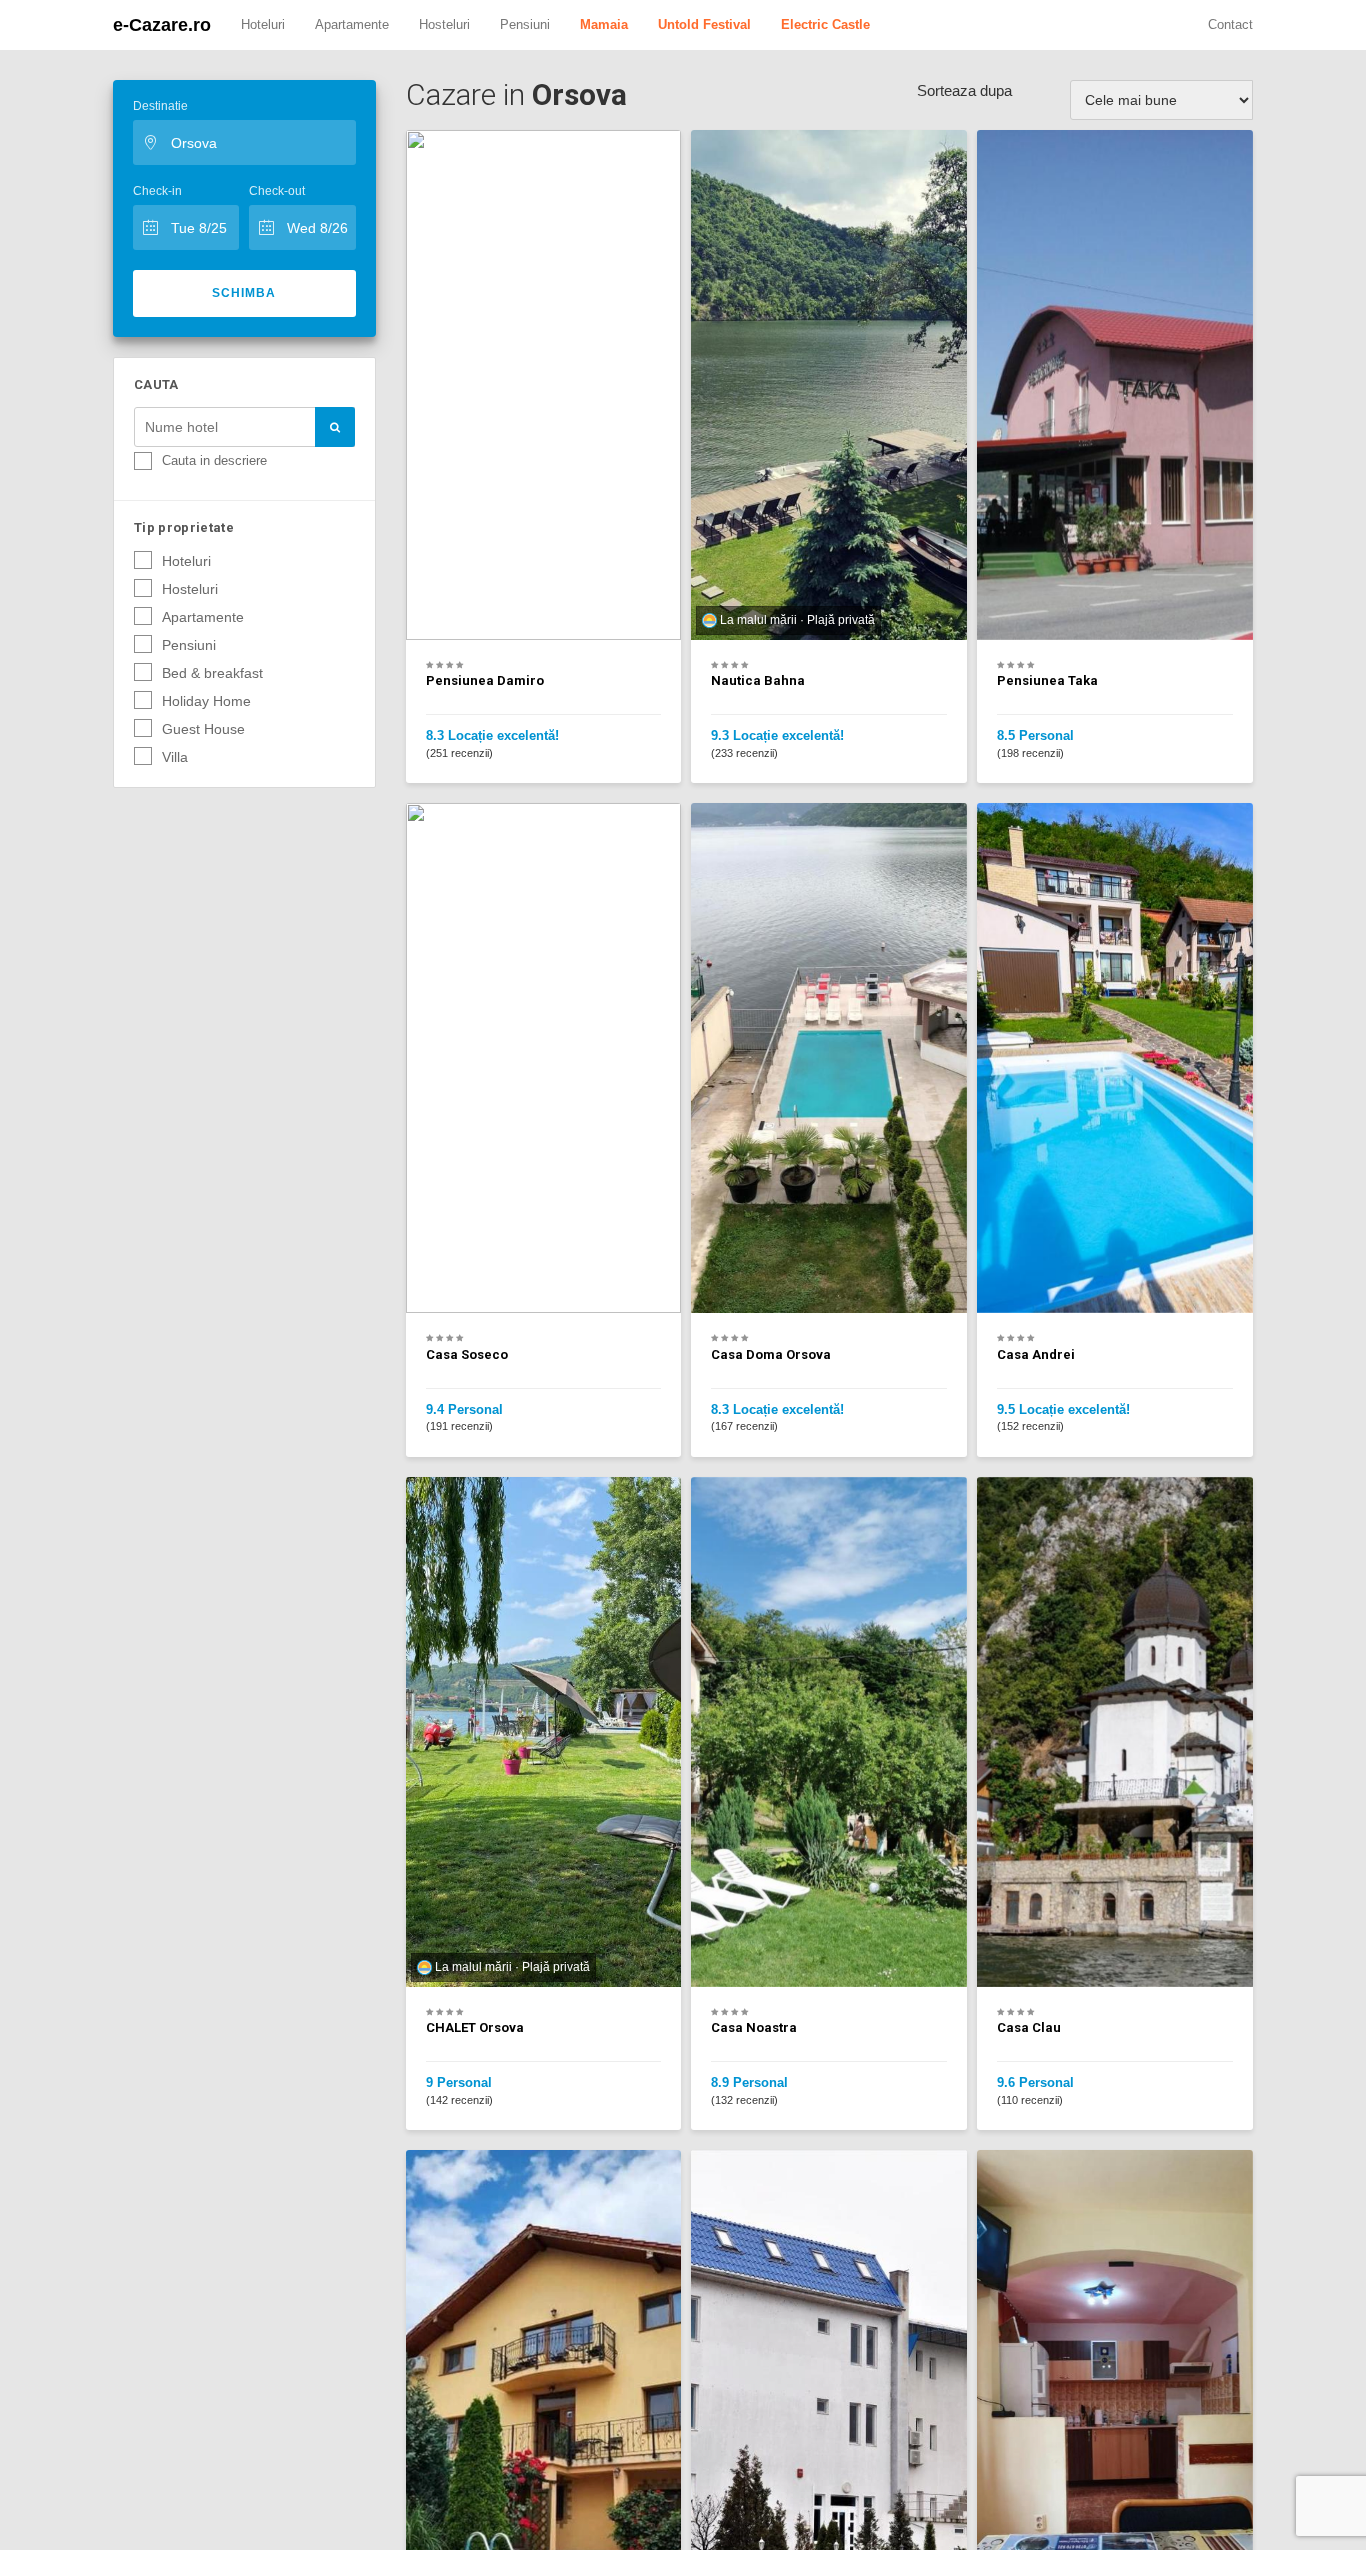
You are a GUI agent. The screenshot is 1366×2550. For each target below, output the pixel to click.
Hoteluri (263, 24)
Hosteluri (444, 24)
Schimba (244, 293)
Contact (1230, 24)
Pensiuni (525, 24)
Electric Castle (825, 24)
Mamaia (604, 24)
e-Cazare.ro (162, 25)
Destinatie (160, 106)
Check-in (157, 191)
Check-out (277, 191)
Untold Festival (704, 24)
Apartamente (352, 24)
